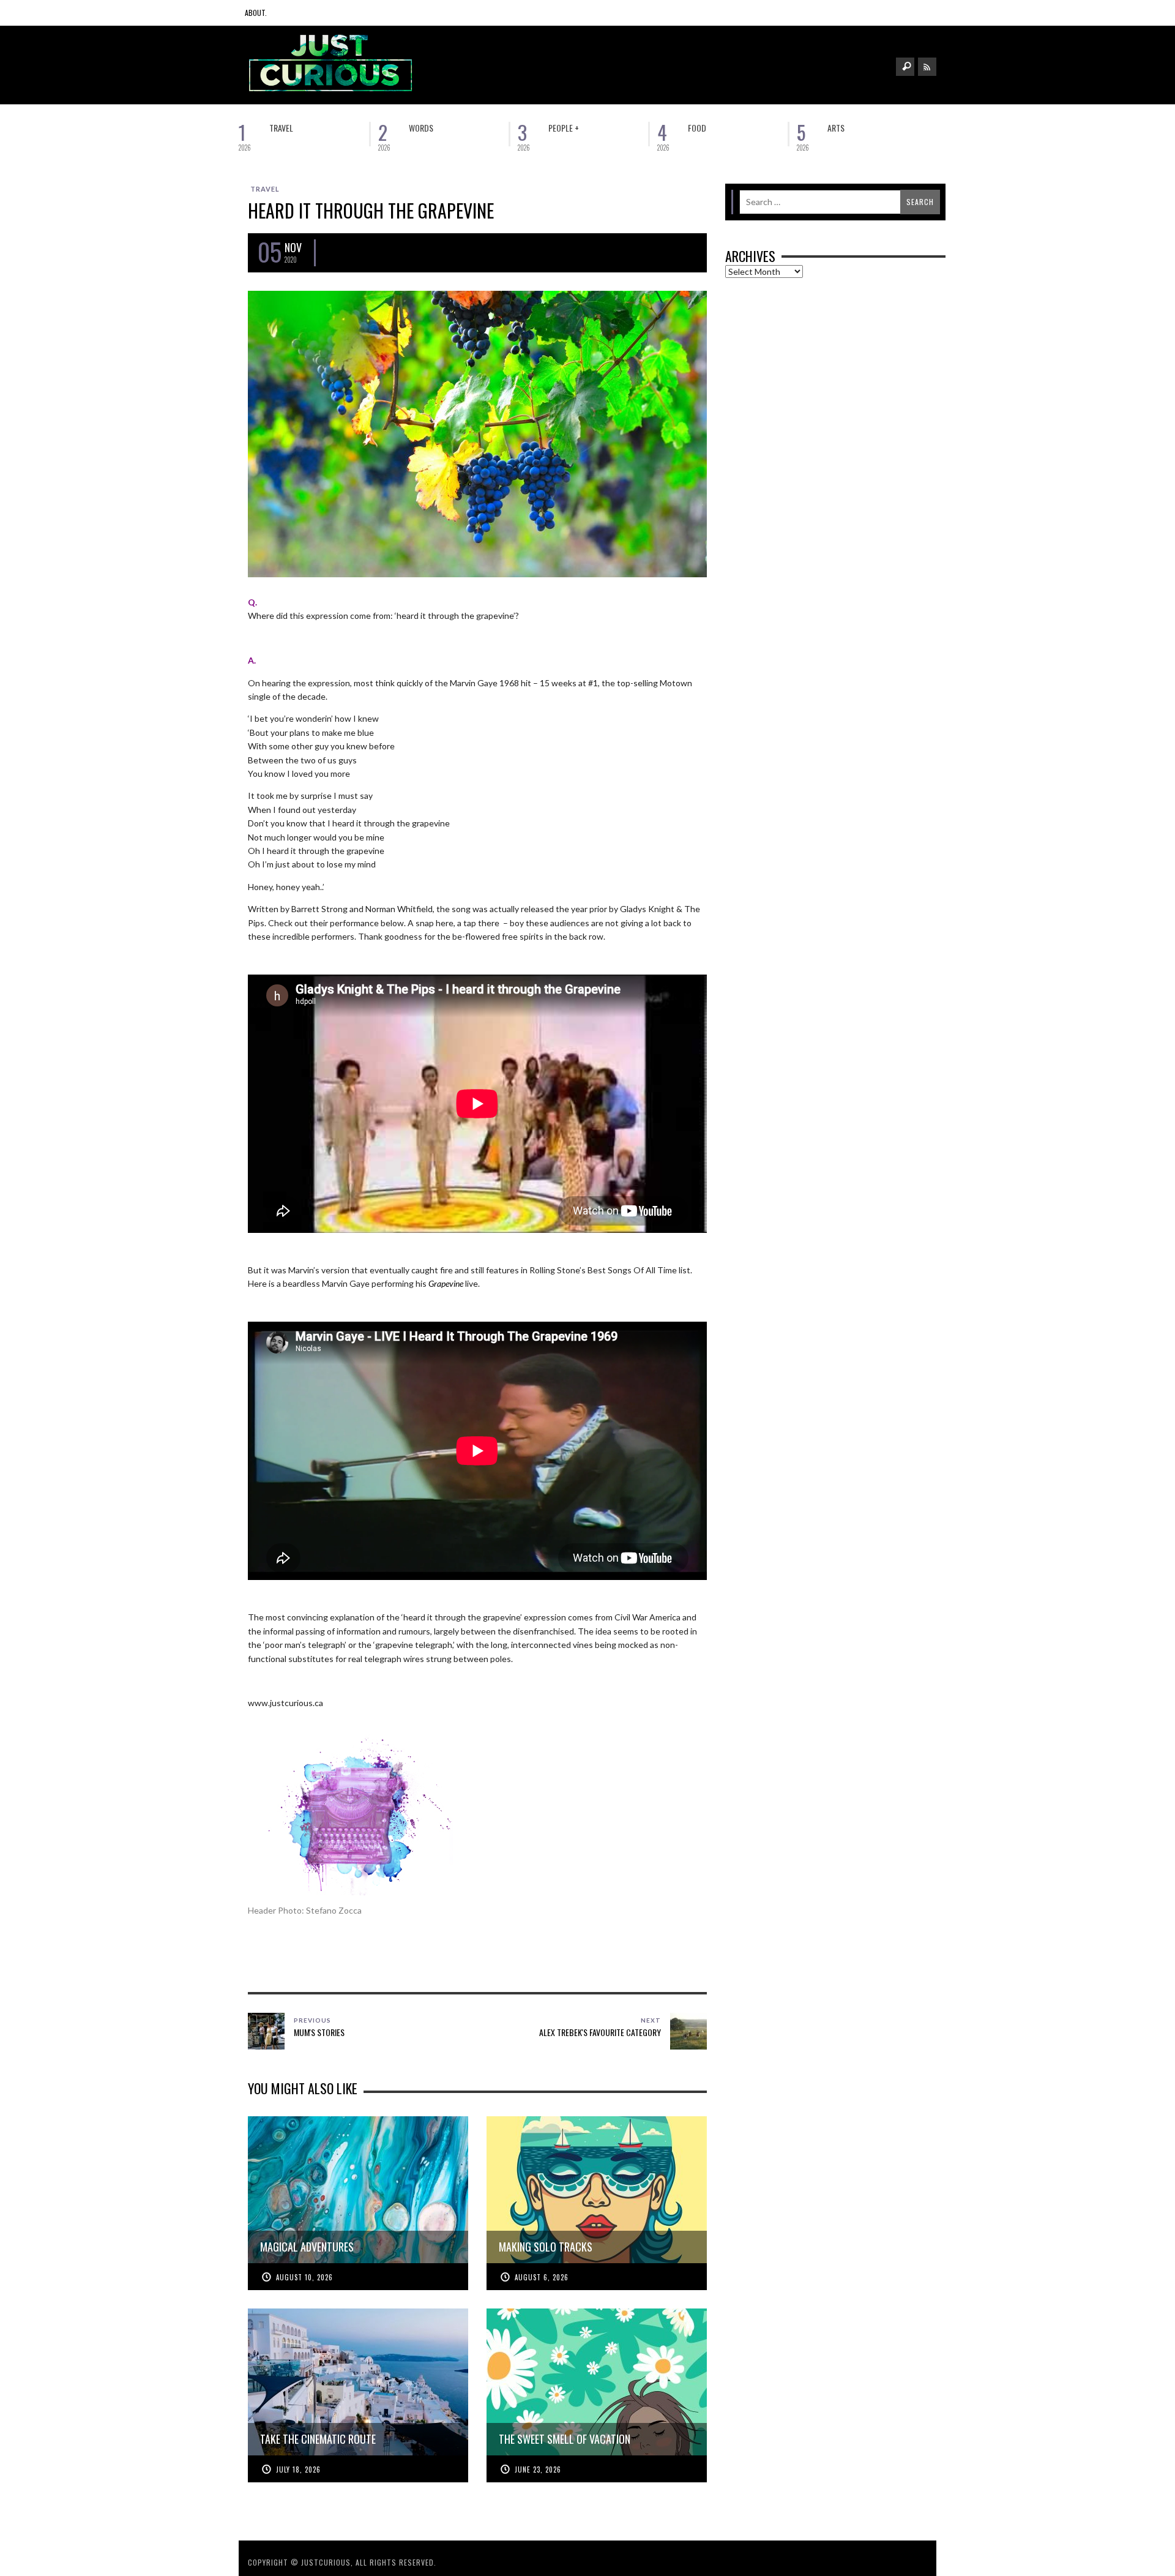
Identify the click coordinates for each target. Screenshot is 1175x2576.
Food (697, 128)
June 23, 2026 (538, 2469)
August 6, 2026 (542, 2277)
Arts (836, 128)
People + (564, 128)
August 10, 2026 (304, 2277)
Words (421, 128)
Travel (281, 128)
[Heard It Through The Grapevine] (477, 432)
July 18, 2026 (298, 2469)
